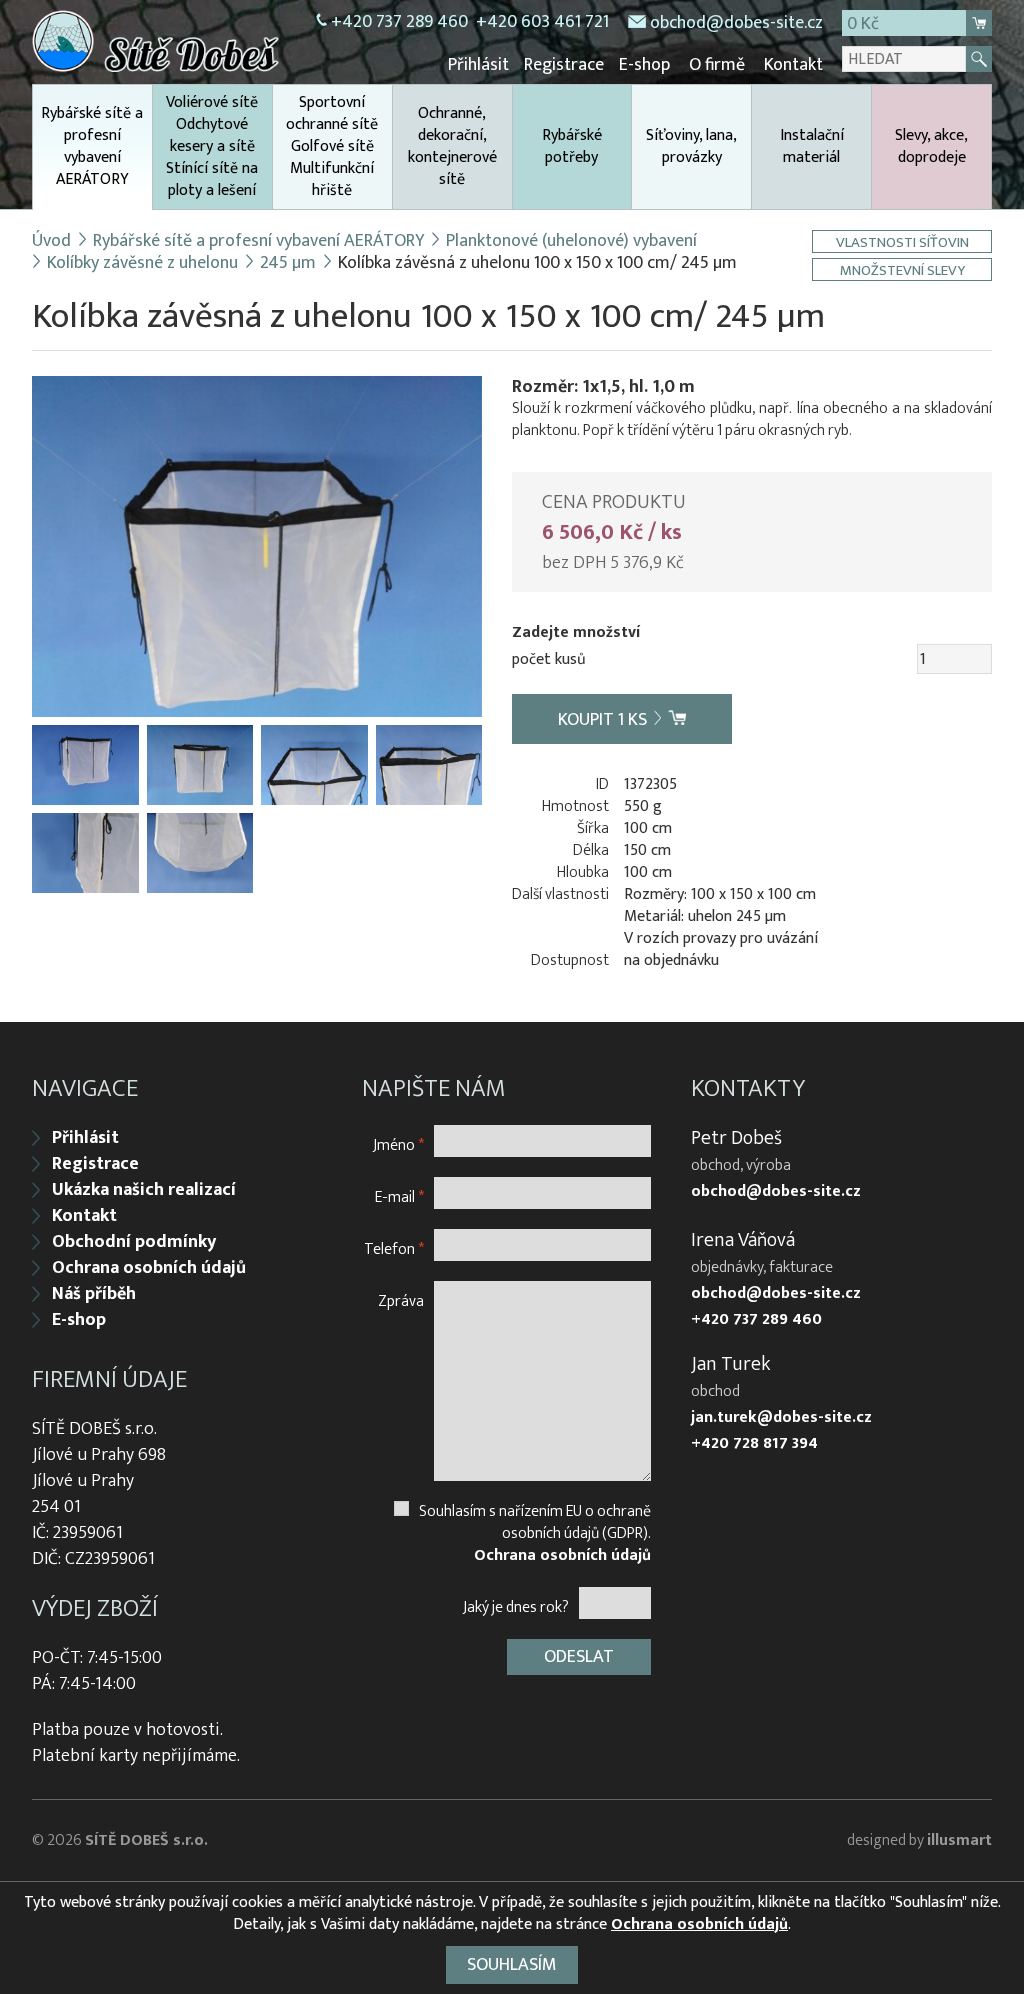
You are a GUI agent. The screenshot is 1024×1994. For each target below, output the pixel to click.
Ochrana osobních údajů (149, 1268)
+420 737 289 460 (399, 22)
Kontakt (793, 65)
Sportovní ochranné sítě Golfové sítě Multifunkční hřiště (332, 146)
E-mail (399, 1196)
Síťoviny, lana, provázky (691, 146)
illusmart (959, 1840)
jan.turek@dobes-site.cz (781, 1418)
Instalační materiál (812, 146)
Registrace (564, 65)
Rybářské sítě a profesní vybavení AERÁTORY (92, 146)
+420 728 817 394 (754, 1444)
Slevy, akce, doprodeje (931, 146)
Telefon (394, 1248)
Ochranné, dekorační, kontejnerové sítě (452, 146)
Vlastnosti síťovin (902, 241)
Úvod (51, 241)
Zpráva (401, 1300)
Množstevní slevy (902, 269)
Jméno (398, 1144)
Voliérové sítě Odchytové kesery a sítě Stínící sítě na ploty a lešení (212, 146)
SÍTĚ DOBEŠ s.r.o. (146, 1840)
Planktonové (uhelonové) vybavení (571, 241)
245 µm (288, 263)
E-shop (644, 65)
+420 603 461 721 (542, 22)
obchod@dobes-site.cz (736, 23)
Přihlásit (478, 65)
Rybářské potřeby (572, 146)
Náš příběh (94, 1294)
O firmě (717, 65)
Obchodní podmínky (134, 1242)
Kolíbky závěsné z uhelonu (142, 263)
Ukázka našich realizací (144, 1190)
